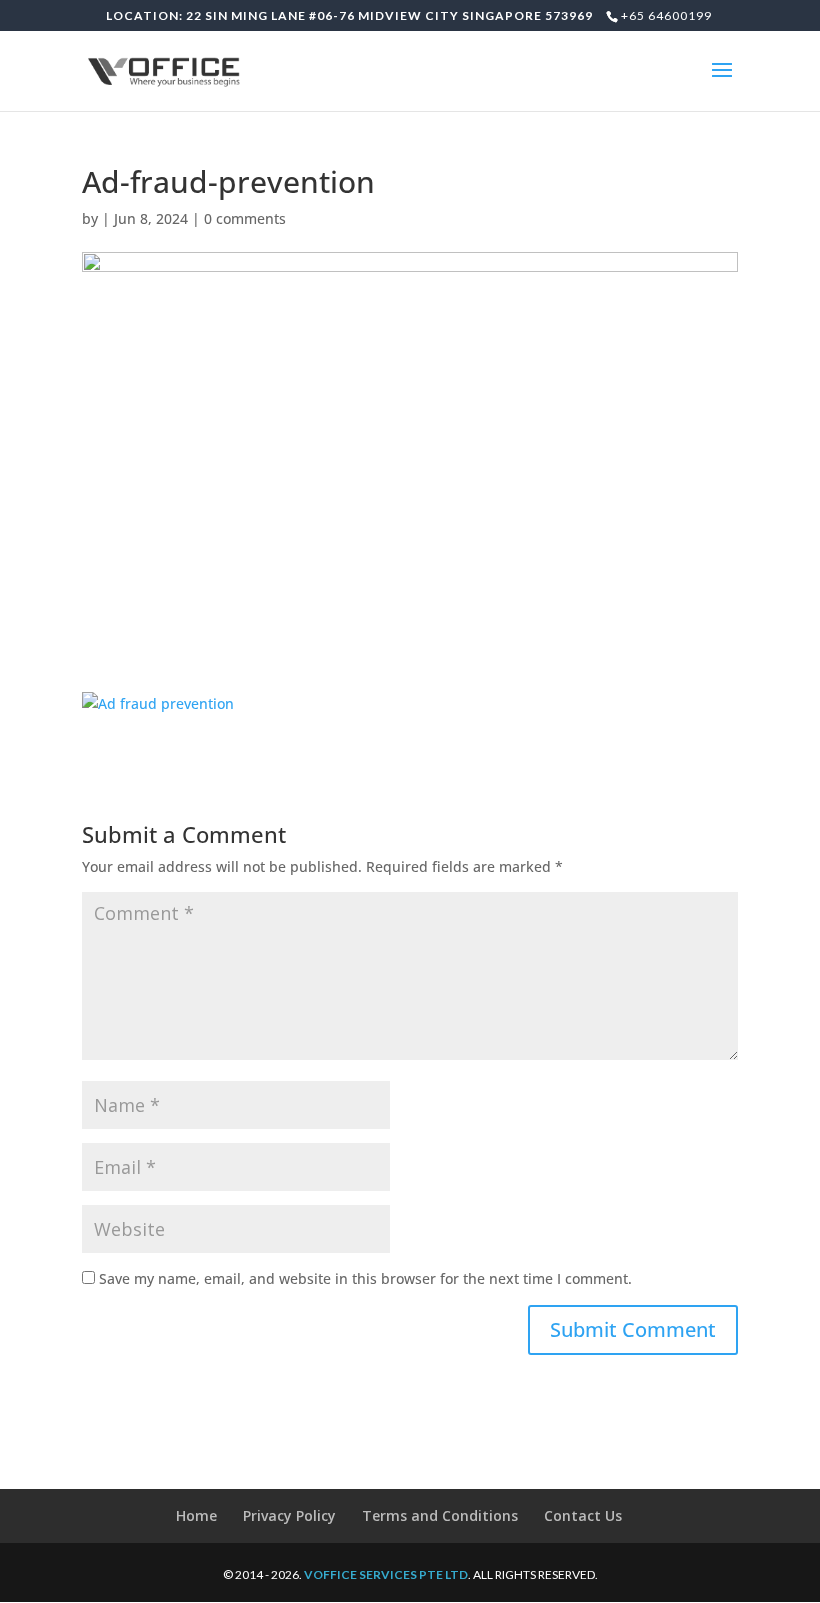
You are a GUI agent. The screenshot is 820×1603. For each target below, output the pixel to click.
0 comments (245, 218)
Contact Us (583, 1515)
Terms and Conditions (440, 1515)
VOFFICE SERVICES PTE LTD (386, 1574)
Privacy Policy (289, 1515)
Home (196, 1515)
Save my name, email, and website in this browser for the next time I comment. (365, 1278)
